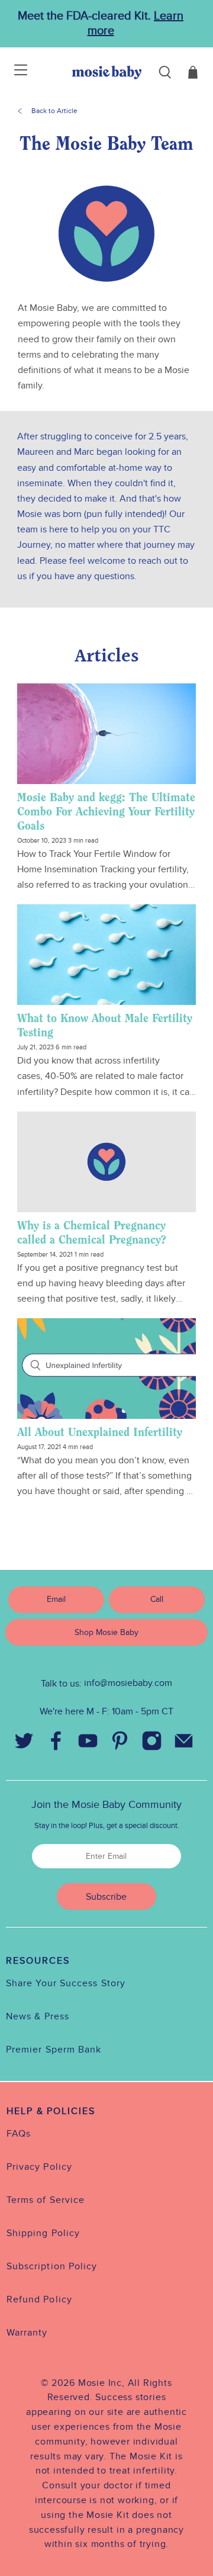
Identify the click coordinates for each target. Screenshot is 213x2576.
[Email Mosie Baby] (183, 1743)
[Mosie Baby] (107, 72)
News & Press (38, 2016)
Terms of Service (46, 2200)
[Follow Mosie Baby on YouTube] (88, 1743)
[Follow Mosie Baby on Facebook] (56, 1743)
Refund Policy (39, 2299)
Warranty (27, 2333)
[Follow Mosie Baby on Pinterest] (120, 1743)
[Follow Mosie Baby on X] (24, 1743)
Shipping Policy (43, 2233)
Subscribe (106, 1897)
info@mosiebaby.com (128, 1683)
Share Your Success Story (66, 1983)
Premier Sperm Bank (54, 2050)
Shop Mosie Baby (106, 1632)
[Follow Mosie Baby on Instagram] (151, 1743)
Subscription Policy (52, 2266)
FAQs (19, 2134)
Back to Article (54, 111)
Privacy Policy (39, 2167)
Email (56, 1599)
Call (157, 1599)
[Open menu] (13, 72)
